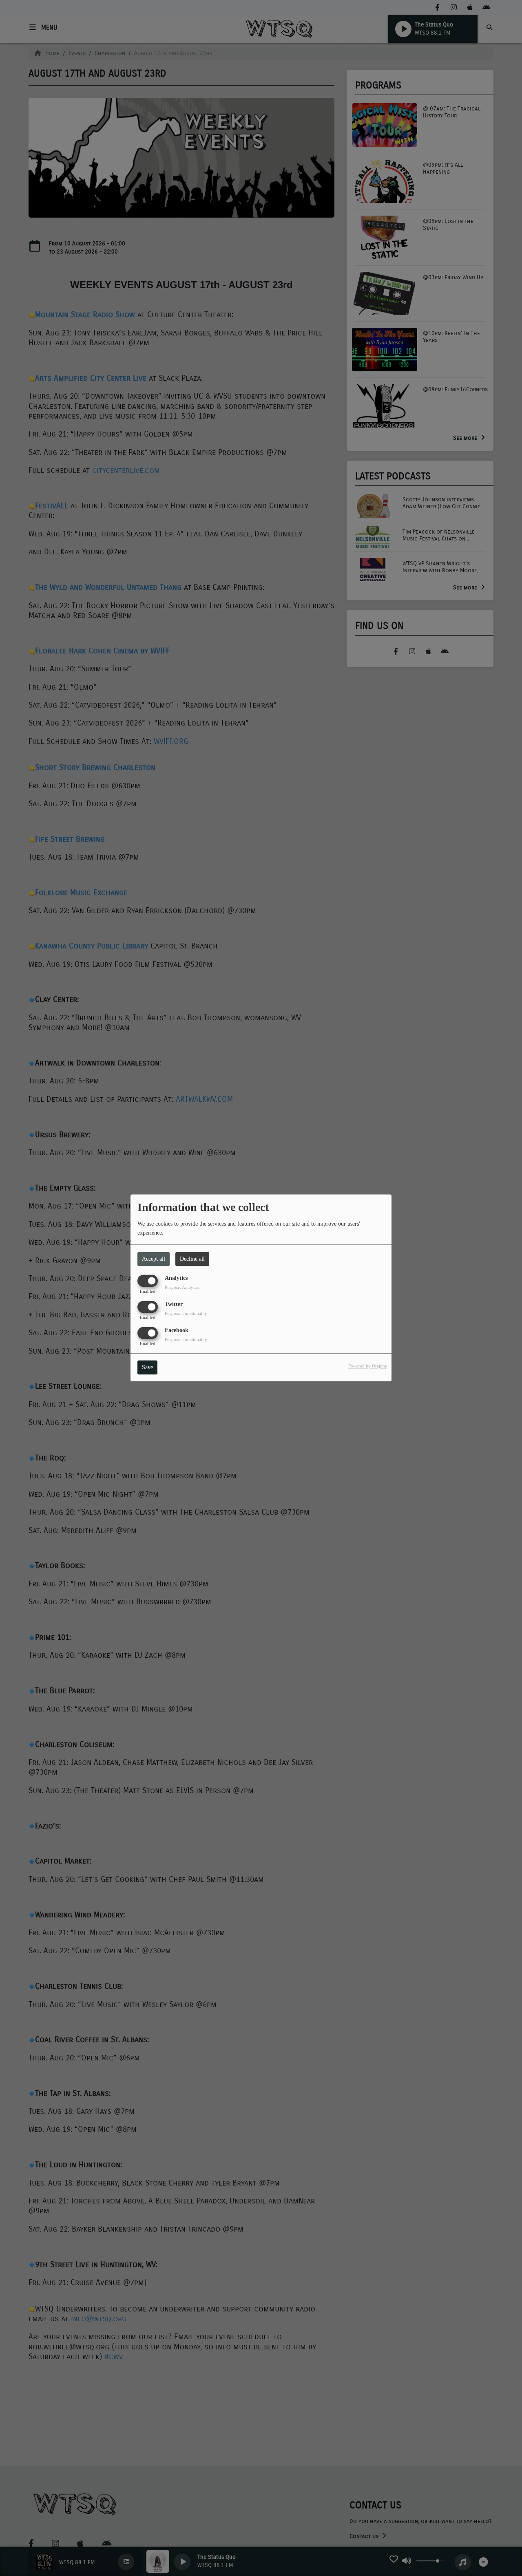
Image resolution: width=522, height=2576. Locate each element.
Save (147, 1368)
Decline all (192, 1259)
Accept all (154, 1259)
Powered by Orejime (368, 1366)
